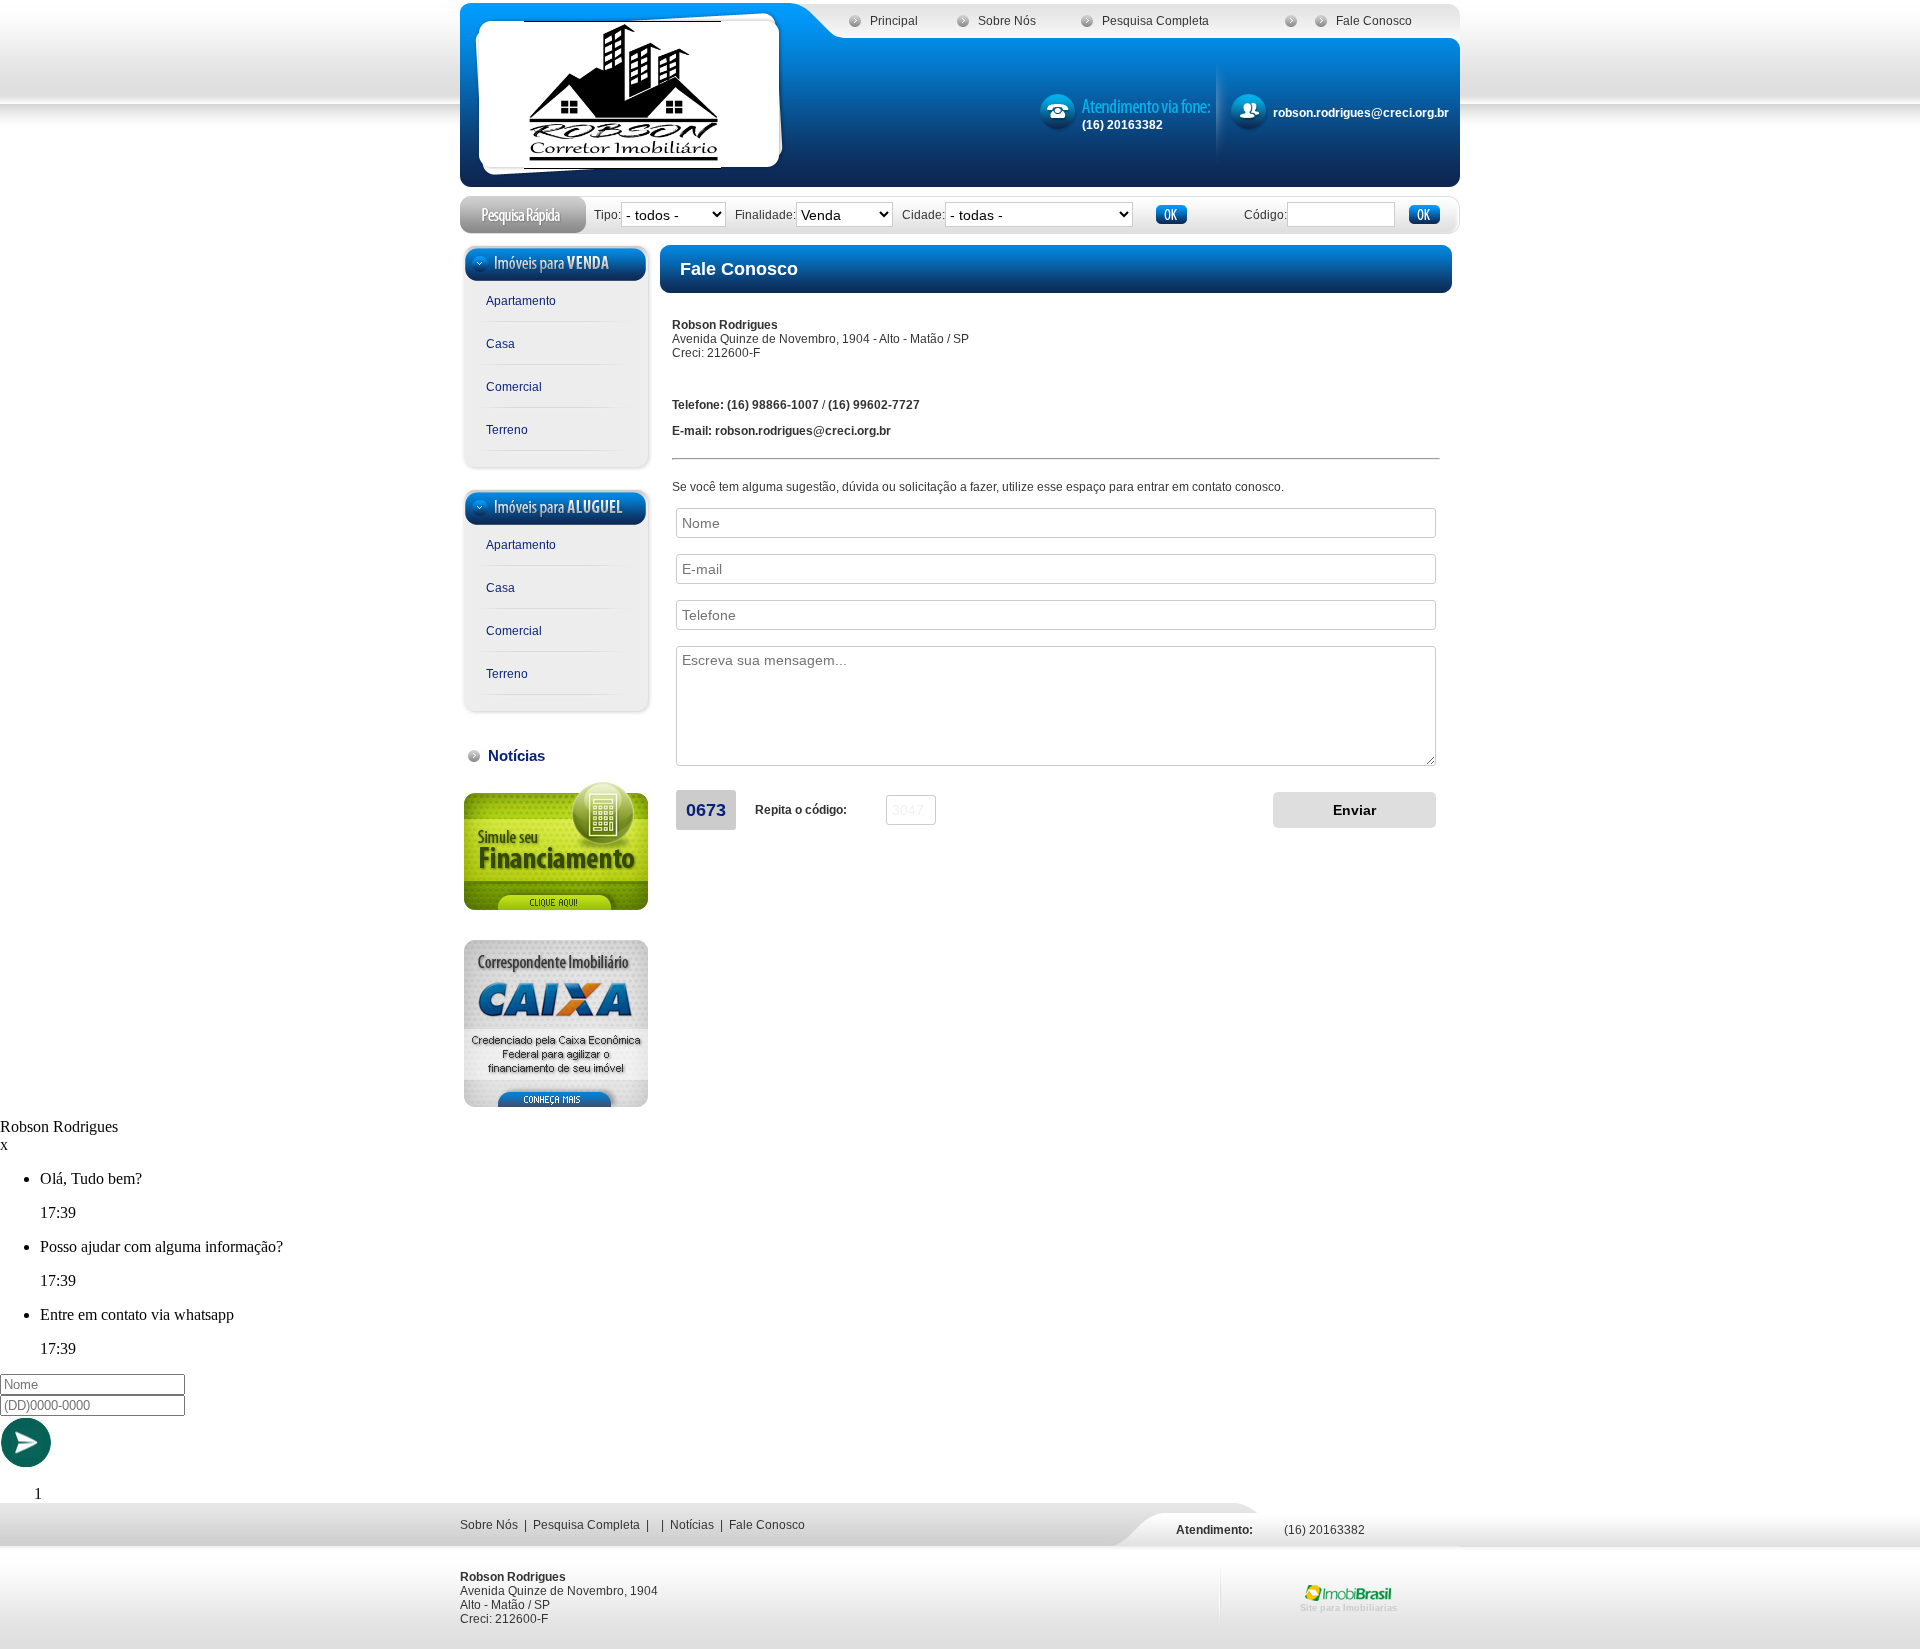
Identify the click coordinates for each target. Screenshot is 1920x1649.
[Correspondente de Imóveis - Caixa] (556, 1101)
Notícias (692, 1525)
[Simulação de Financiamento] (556, 918)
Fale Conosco (1374, 21)
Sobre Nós (1007, 21)
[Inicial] (622, 163)
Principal (894, 21)
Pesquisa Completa (1155, 21)
